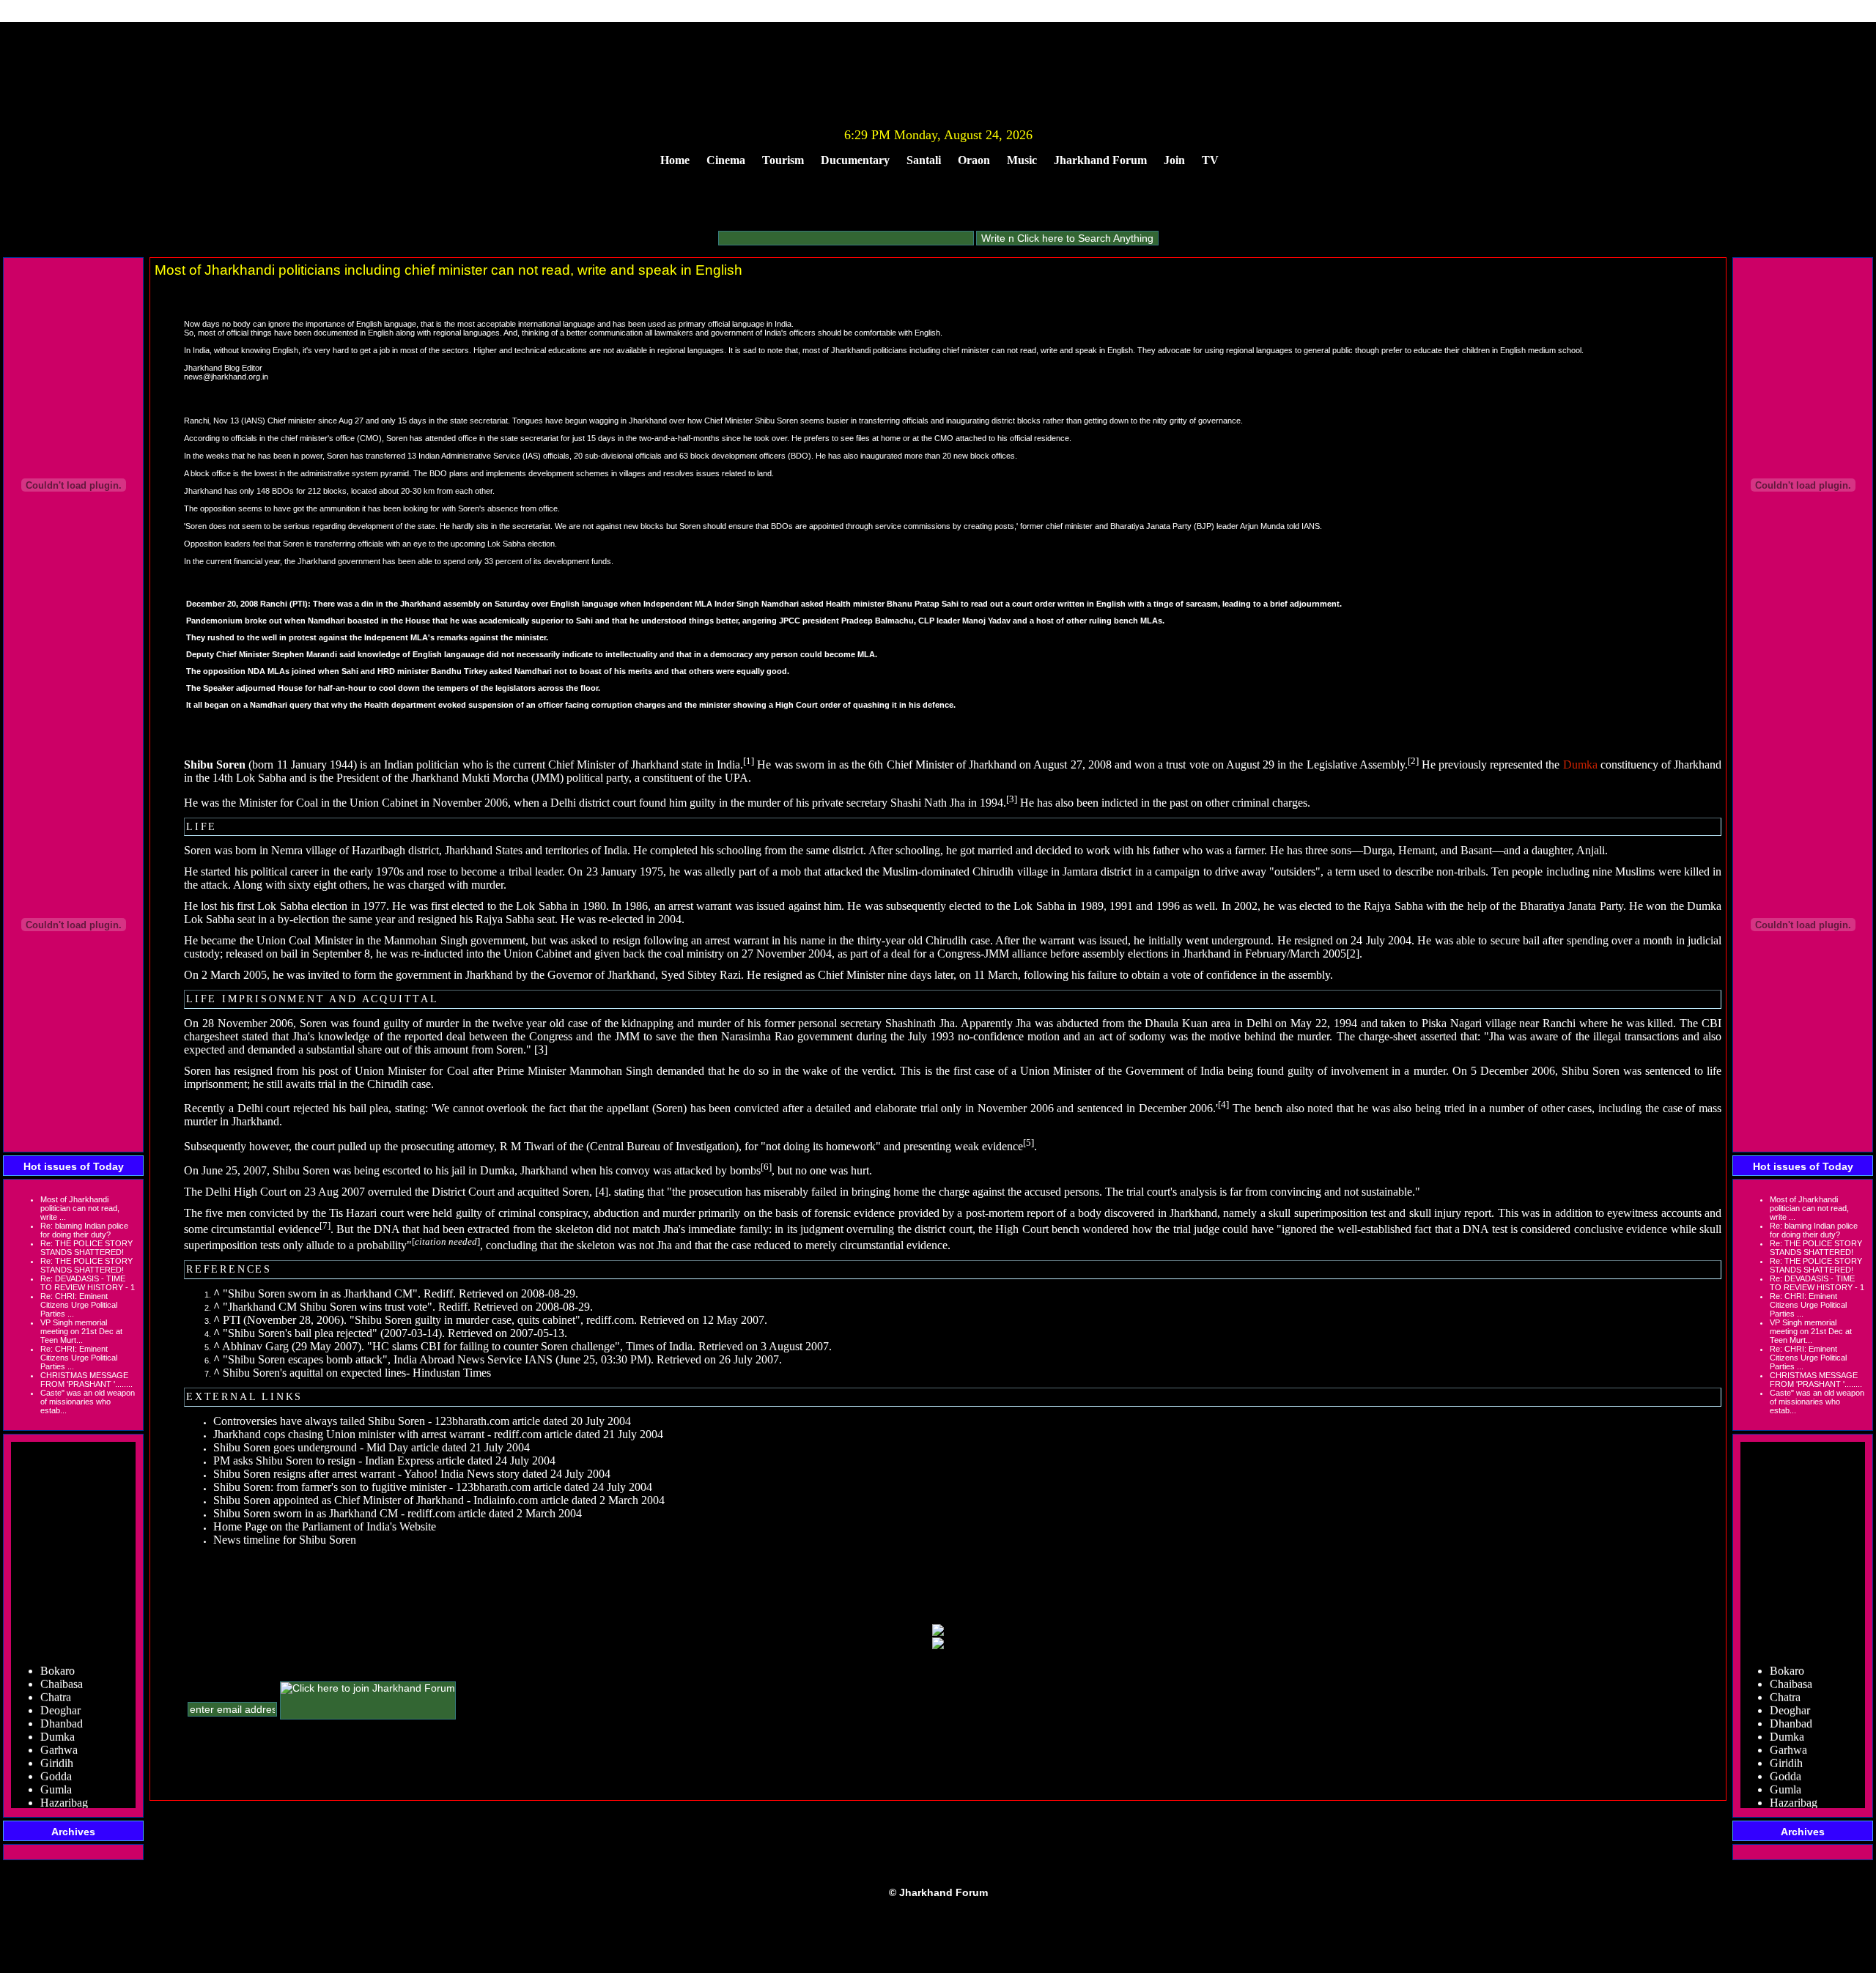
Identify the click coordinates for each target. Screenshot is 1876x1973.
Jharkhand (655, 765)
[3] (1012, 798)
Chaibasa (62, 1664)
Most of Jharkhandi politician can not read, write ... (80, 1208)
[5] (1029, 1142)
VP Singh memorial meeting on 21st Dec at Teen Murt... (81, 1331)
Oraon (974, 160)
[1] (749, 761)
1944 (341, 765)
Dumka (58, 1717)
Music (1022, 160)
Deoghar (60, 1691)
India (728, 765)
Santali (924, 160)
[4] (1223, 1104)
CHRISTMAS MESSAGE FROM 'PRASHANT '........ (86, 1380)
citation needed (446, 1241)
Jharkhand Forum (1100, 160)
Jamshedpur (68, 1796)
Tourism (783, 160)
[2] (1413, 761)
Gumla (56, 1770)
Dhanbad (62, 1704)
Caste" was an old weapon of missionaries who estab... (88, 1402)
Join (1174, 160)
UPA (736, 778)
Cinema (726, 160)
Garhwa (59, 1730)
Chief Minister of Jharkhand (952, 765)
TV (1210, 160)
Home (675, 160)
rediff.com (610, 1320)
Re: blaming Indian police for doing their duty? (84, 1230)
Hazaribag (64, 1783)
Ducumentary (855, 160)
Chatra (56, 1677)
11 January (302, 765)
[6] (766, 1167)
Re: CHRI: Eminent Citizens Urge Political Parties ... (79, 1305)
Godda (56, 1757)
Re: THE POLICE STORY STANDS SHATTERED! (86, 1248)
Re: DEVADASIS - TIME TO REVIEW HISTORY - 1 (88, 1283)
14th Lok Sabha (250, 778)
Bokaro (58, 1651)
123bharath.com (472, 1421)
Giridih (57, 1743)
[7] (325, 1225)
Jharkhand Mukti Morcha (470, 778)
